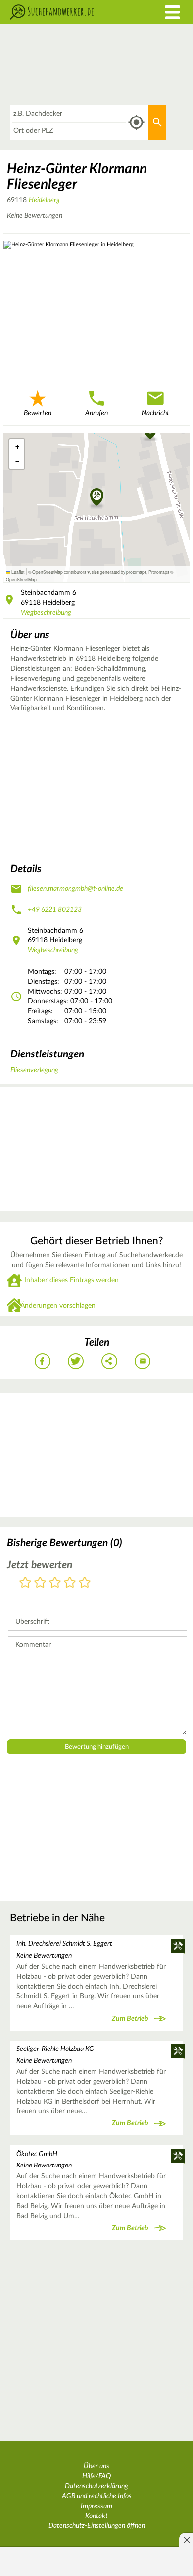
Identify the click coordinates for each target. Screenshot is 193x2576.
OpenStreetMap (21, 579)
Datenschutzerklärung (96, 2486)
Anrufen (96, 413)
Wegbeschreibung (46, 613)
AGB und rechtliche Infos (97, 2496)
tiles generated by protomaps (119, 572)
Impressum (96, 2506)
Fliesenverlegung (34, 1070)
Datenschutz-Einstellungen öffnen (97, 2526)
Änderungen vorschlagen (58, 1306)
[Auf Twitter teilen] (76, 1361)
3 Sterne (55, 1583)
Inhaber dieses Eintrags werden (72, 1280)
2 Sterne (40, 1583)
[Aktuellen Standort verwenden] (136, 123)
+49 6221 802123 (55, 910)
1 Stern (25, 1583)
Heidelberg (44, 200)
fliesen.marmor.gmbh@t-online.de (75, 889)
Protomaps (159, 572)
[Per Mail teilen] (143, 1361)
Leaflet (17, 572)
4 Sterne (70, 1583)
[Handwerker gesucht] (72, 12)
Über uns (96, 2466)
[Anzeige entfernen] (186, 2540)
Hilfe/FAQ (96, 2476)
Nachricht (155, 413)
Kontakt (96, 2516)
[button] (97, 498)
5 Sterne (85, 1583)
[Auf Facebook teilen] (43, 1361)
